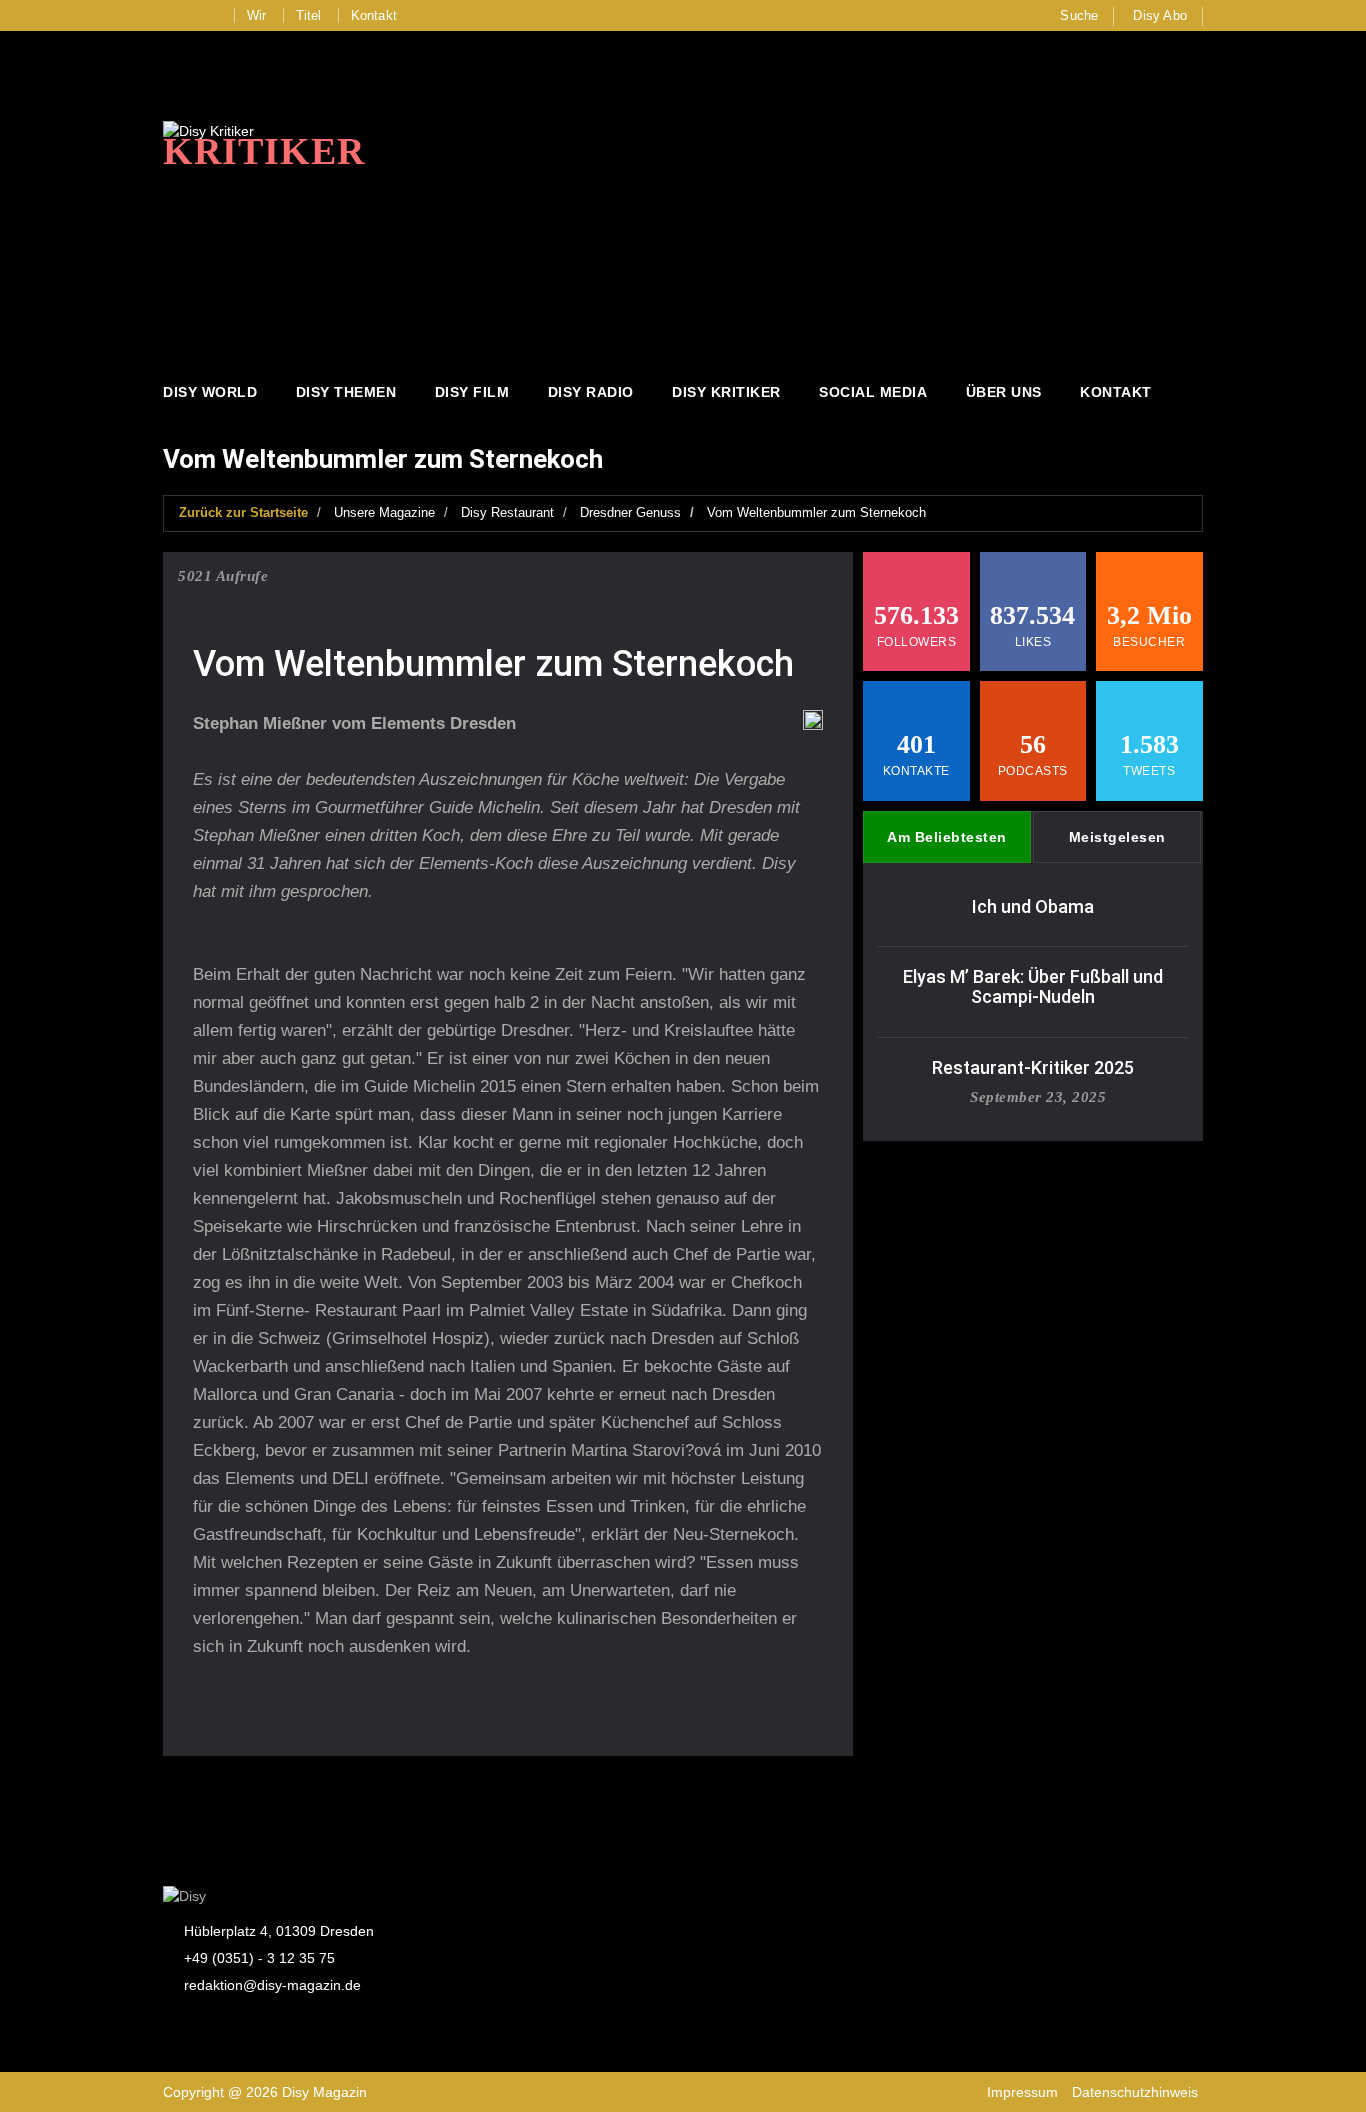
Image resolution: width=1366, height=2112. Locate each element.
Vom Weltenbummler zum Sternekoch (816, 512)
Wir (257, 15)
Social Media (873, 392)
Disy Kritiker (726, 392)
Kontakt (374, 15)
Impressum (1022, 2092)
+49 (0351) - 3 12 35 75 (259, 1958)
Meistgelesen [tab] (1117, 837)
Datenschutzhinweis (1135, 2092)
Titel (309, 15)
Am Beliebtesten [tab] (947, 837)
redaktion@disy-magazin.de (272, 1985)
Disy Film (472, 392)
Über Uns (1004, 392)
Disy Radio (591, 392)
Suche (1079, 15)
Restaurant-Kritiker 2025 (1033, 1067)
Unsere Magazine (384, 512)
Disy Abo (1160, 15)
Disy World (210, 392)
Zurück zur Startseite (243, 512)
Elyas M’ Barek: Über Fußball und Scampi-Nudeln (1033, 986)
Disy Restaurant (507, 512)
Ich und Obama (1033, 906)
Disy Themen (346, 392)
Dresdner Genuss (630, 512)
